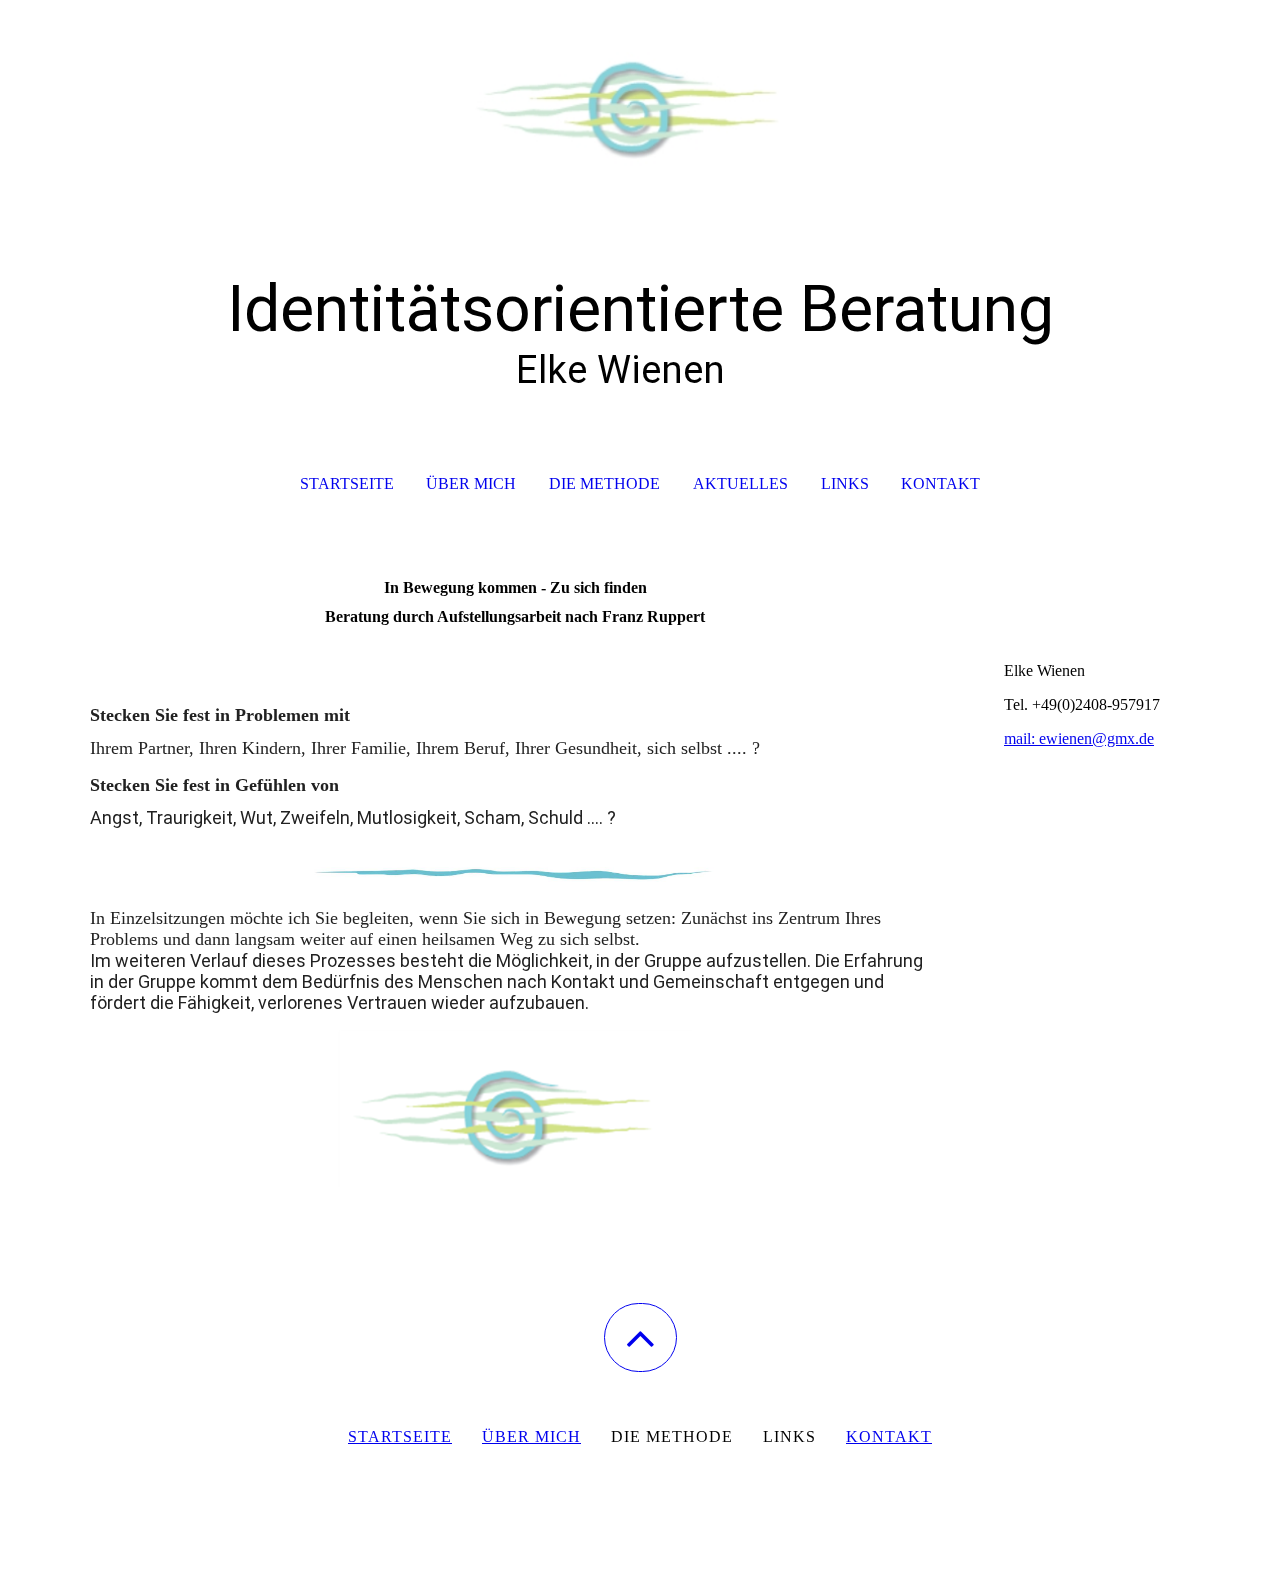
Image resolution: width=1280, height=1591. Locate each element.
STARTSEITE (400, 1436)
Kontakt (940, 483)
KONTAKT (889, 1436)
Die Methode (604, 483)
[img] (640, 100)
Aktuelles (740, 483)
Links (845, 483)
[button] (640, 1337)
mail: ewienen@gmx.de (1079, 738)
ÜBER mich (531, 1436)
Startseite (347, 483)
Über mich (471, 483)
